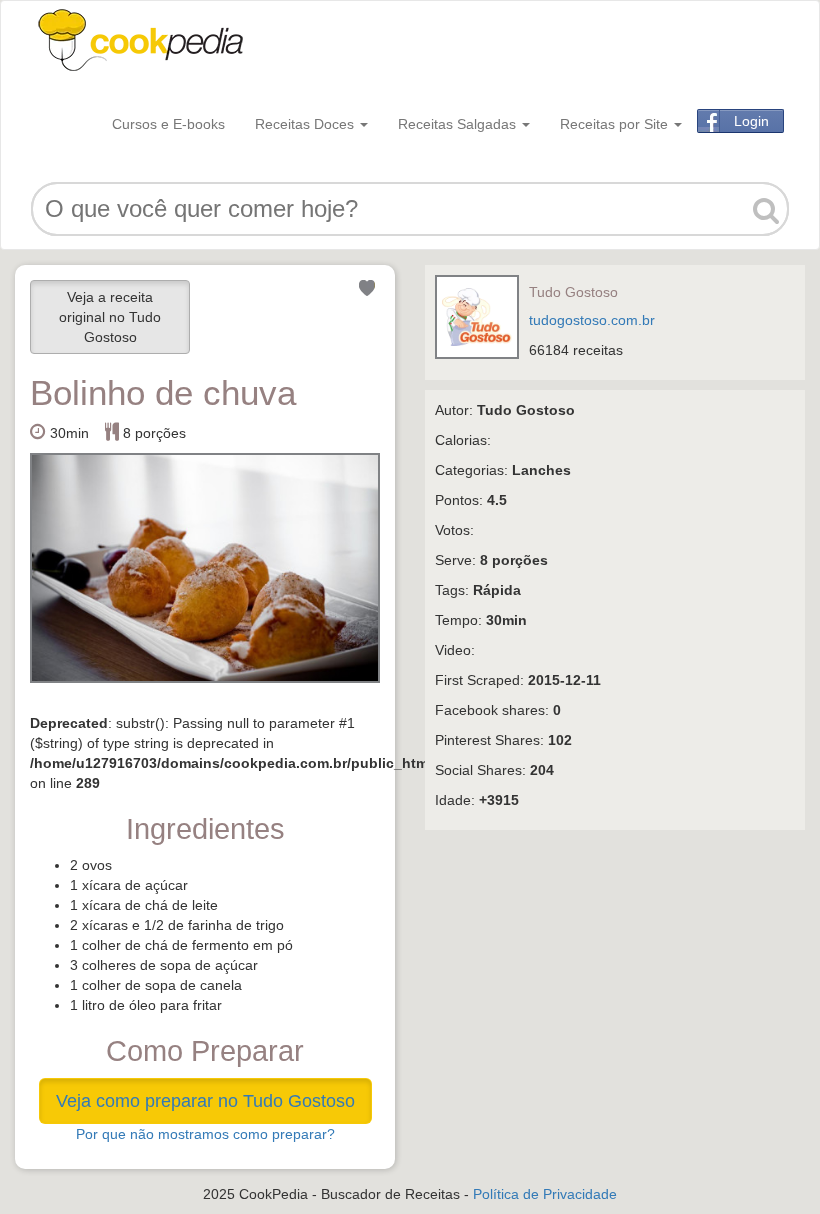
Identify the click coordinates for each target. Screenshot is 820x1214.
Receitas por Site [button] (616, 124)
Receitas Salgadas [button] (459, 124)
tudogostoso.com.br (592, 320)
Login (751, 121)
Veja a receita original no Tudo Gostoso (110, 317)
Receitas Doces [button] (306, 124)
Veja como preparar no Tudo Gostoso (205, 1101)
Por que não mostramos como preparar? (205, 1134)
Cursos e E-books (168, 124)
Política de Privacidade (545, 1194)
